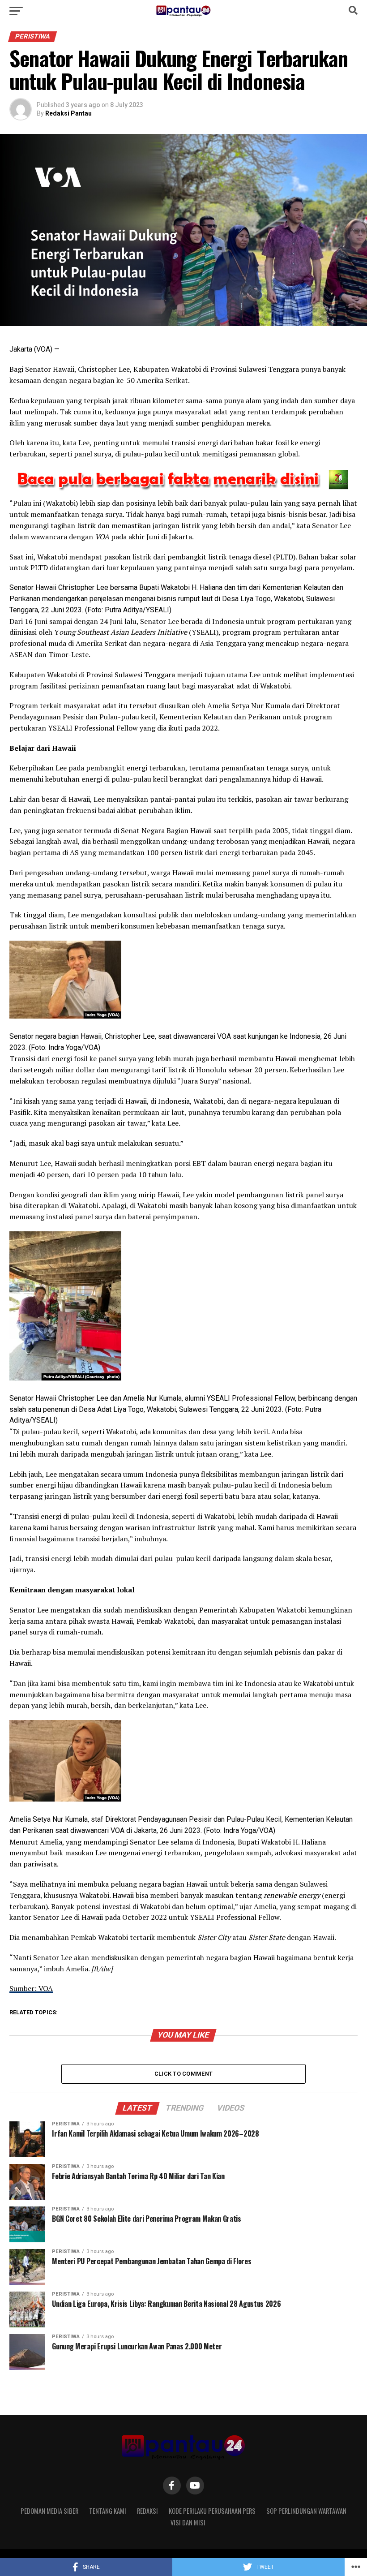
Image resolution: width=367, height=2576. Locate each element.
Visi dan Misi (188, 2522)
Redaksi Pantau (68, 113)
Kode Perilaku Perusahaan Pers (212, 2511)
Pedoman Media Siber (49, 2511)
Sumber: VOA (31, 1988)
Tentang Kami (108, 2511)
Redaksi (147, 2511)
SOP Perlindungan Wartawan (306, 2511)
